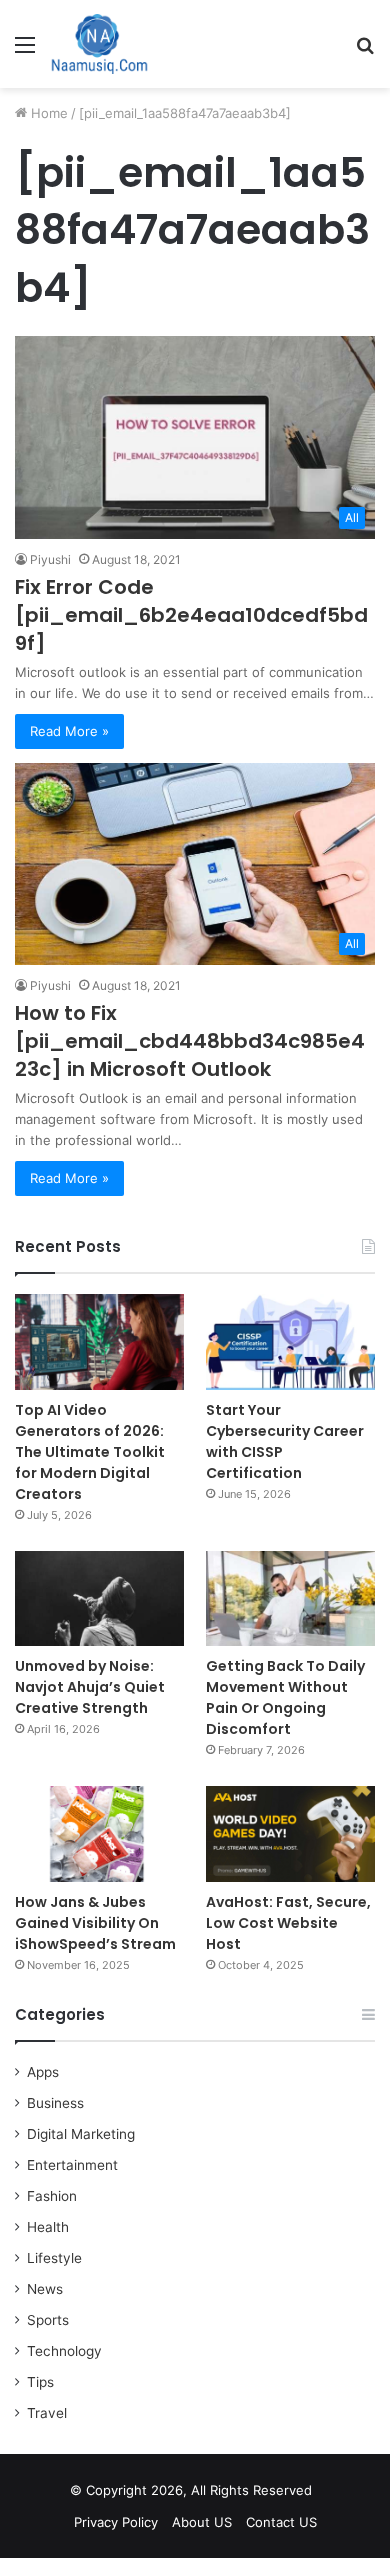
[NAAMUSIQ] (99, 44)
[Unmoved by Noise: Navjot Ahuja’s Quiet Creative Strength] (99, 1598)
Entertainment (72, 2165)
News (45, 2289)
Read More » (69, 731)
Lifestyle (54, 2258)
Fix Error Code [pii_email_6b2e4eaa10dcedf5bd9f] (191, 615)
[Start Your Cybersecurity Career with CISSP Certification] (290, 1341)
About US (202, 2522)
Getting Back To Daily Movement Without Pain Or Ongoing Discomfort (285, 1697)
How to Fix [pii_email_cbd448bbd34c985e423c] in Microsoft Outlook (190, 1041)
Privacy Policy (116, 2522)
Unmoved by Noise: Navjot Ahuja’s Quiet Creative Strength (90, 1687)
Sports (48, 2320)
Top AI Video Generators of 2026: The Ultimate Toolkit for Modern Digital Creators (90, 1452)
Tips (40, 2382)
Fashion (52, 2196)
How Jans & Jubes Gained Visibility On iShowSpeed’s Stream (95, 1923)
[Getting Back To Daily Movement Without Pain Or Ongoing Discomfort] (290, 1598)
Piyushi (50, 559)
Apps (43, 2072)
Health (48, 2227)
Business (55, 2103)
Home (47, 113)
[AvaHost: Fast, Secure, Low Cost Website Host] (290, 1833)
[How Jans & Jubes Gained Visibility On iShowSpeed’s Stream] (99, 1833)
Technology (64, 2351)
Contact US (281, 2522)
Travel (47, 2413)
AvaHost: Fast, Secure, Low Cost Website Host (288, 1923)
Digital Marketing (81, 2134)
